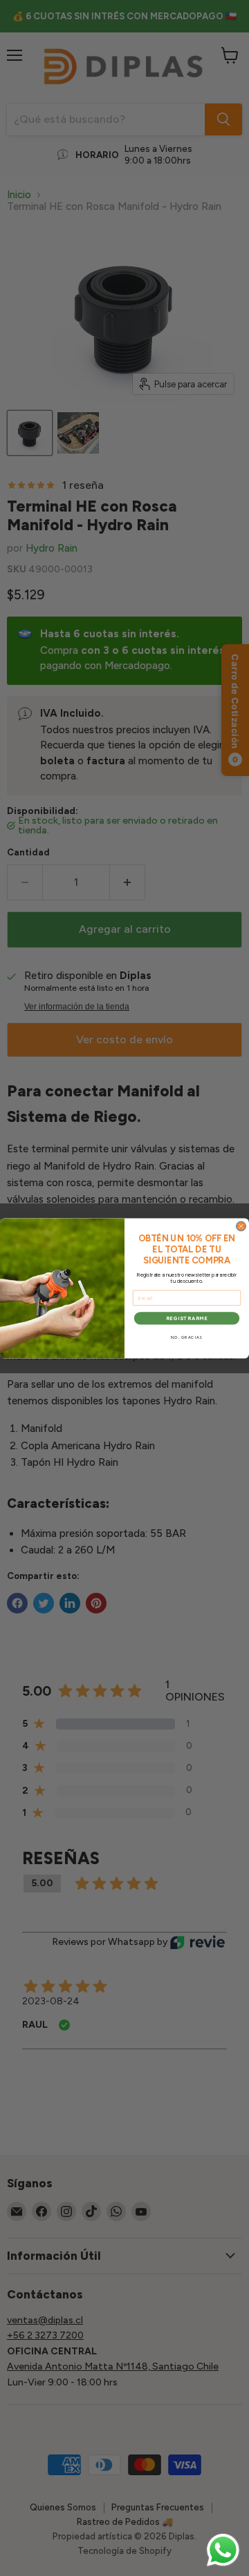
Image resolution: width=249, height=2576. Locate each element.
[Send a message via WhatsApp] (223, 2550)
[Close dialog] (241, 1226)
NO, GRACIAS (187, 1337)
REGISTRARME (187, 1318)
